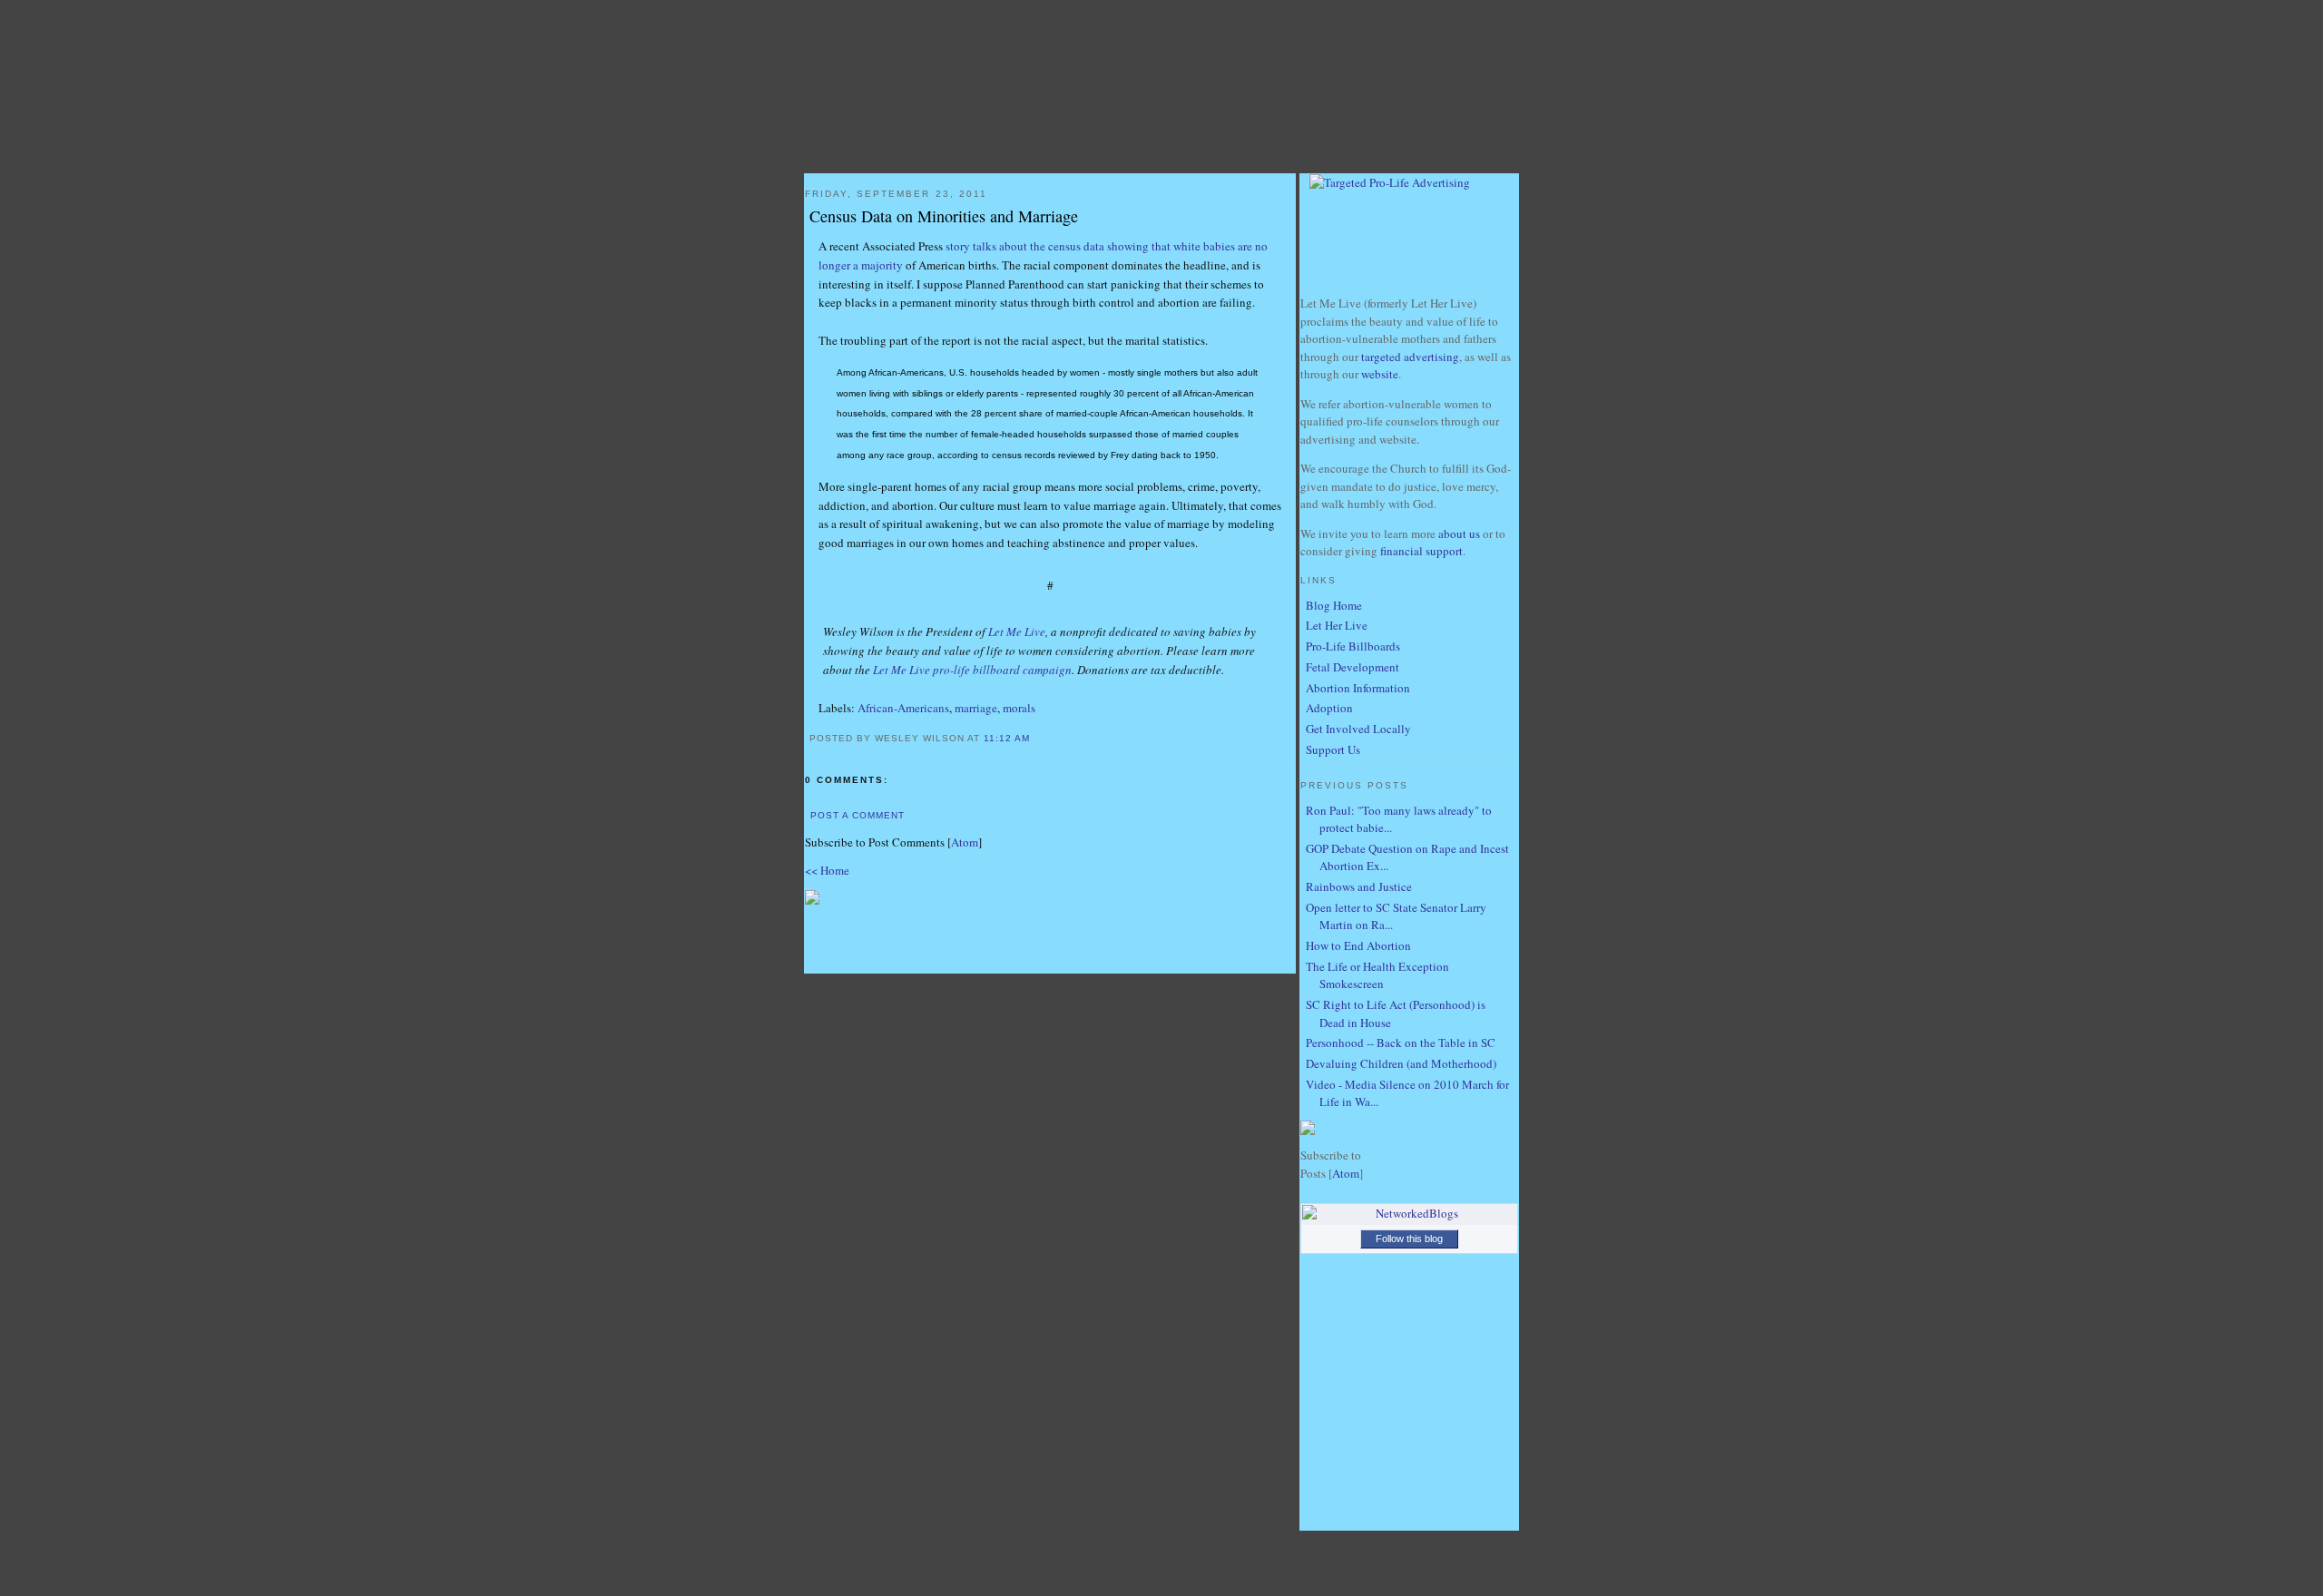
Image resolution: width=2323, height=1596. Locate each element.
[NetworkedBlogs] (1409, 1213)
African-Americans (903, 708)
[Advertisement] (1050, 935)
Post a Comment (858, 815)
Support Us (1333, 749)
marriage (976, 708)
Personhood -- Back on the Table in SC (1401, 1043)
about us (1459, 534)
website (1380, 374)
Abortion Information (1358, 688)
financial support (1421, 551)
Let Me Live (1017, 632)
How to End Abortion (1358, 945)
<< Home (827, 870)
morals (1019, 708)
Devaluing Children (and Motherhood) (1401, 1063)
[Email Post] (1055, 737)
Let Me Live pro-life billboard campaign (972, 670)
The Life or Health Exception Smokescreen (1377, 975)
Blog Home (1334, 605)
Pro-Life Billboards (1353, 646)
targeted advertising (1410, 357)
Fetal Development (1353, 667)
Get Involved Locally (1358, 729)
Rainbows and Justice (1359, 886)
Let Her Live (1337, 625)
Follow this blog (1409, 1239)
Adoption (1329, 708)
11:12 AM (1009, 738)
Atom (965, 842)
